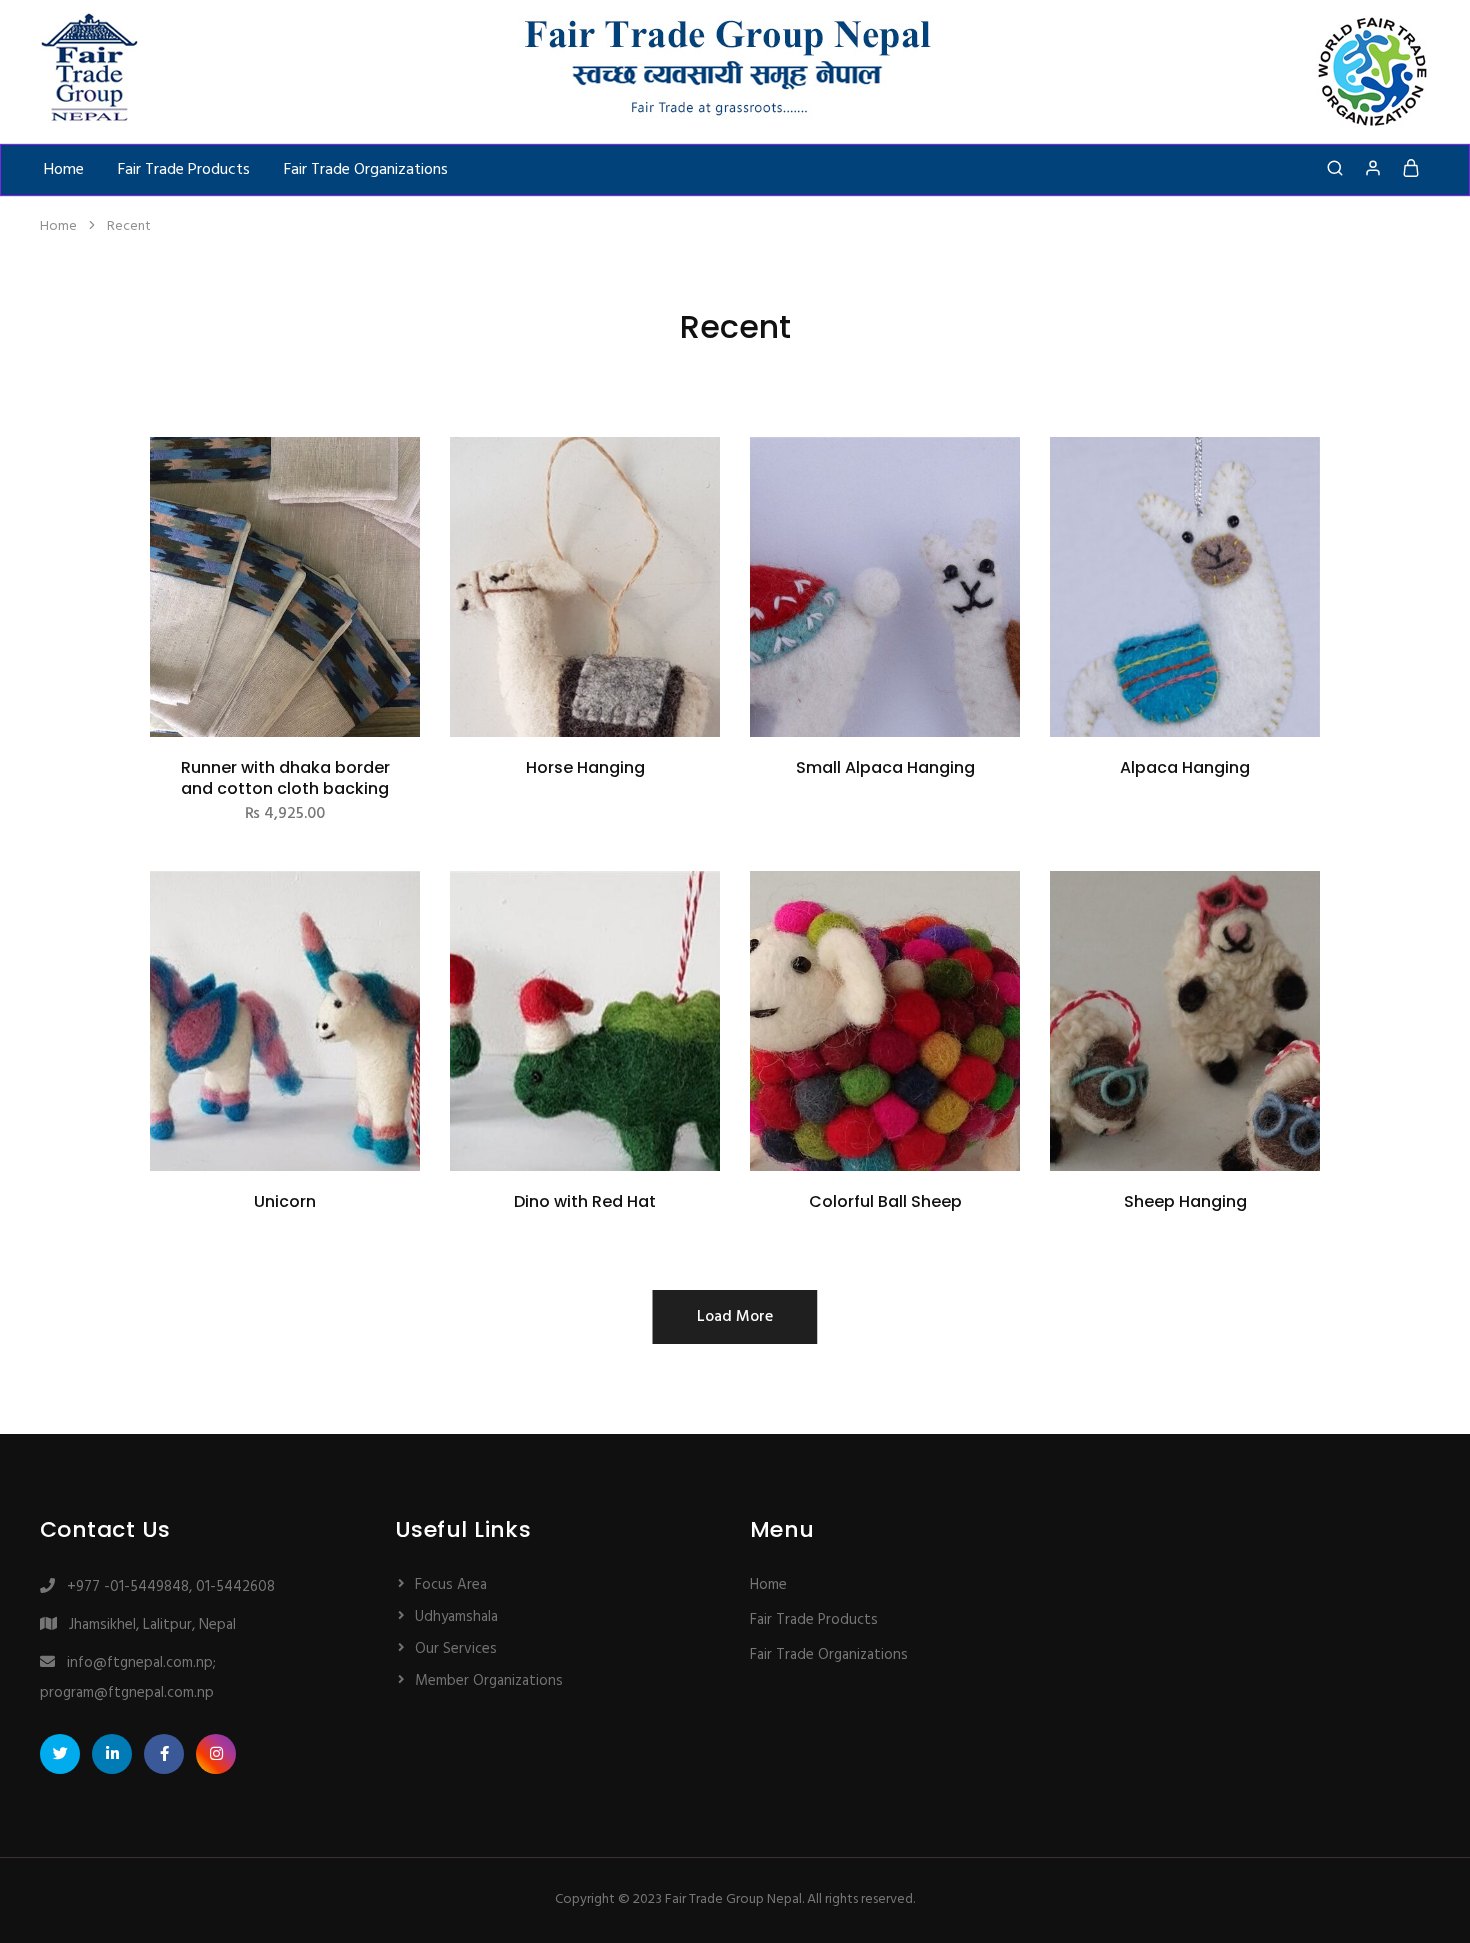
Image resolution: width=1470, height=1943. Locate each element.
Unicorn (285, 1201)
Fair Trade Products (184, 170)
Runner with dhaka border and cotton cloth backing (285, 778)
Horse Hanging (585, 767)
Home (64, 170)
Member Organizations (489, 1681)
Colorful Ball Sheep (885, 1201)
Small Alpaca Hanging (885, 767)
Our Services (456, 1649)
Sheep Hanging (1185, 1201)
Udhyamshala (456, 1617)
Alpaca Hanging (1185, 767)
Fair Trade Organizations (366, 170)
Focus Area (451, 1585)
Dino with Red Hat (585, 1201)
